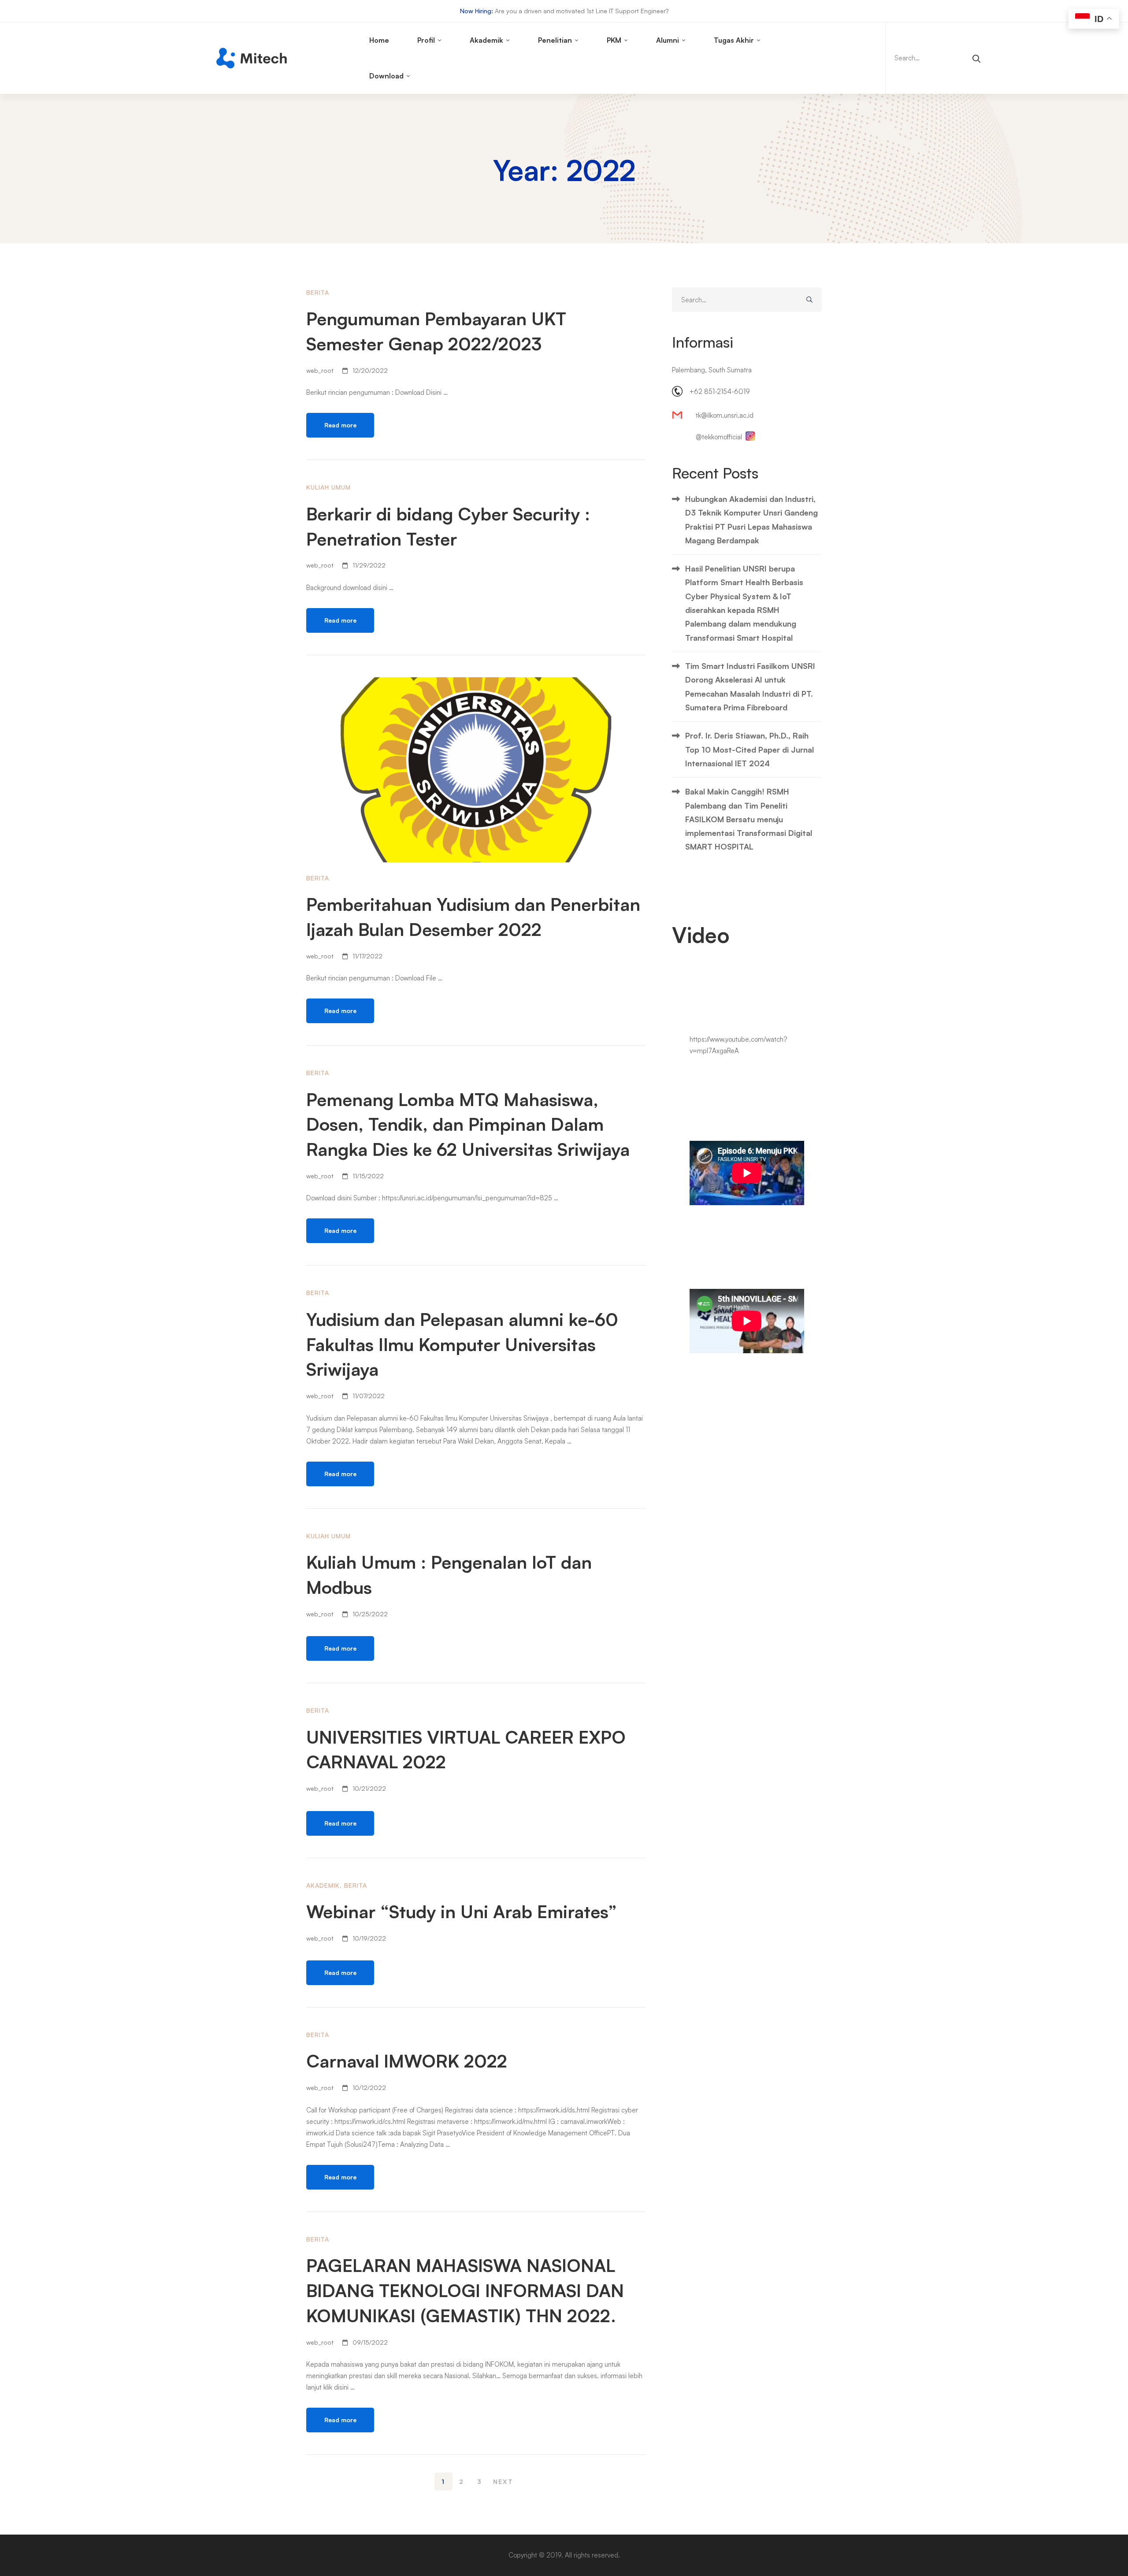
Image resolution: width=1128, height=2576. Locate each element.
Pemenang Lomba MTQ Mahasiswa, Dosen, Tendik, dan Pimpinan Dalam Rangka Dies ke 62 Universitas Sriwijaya (468, 1125)
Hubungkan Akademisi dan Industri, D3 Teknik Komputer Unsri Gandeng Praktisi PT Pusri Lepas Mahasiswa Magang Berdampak (751, 520)
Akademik (323, 1885)
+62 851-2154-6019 (720, 392)
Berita (318, 292)
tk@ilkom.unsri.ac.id (725, 415)
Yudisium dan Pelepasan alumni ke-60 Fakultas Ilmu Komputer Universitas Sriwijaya (462, 1344)
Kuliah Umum (328, 487)
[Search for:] (936, 58)
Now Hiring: (477, 11)
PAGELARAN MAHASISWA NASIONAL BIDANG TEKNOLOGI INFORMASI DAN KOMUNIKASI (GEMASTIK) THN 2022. (465, 2290)
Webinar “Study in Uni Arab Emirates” (462, 1912)
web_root (320, 370)
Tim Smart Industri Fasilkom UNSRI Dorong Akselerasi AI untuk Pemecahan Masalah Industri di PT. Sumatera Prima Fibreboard (750, 687)
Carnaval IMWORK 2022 (407, 2061)
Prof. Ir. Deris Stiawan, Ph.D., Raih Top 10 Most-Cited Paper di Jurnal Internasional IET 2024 (750, 749)
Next (503, 2481)
